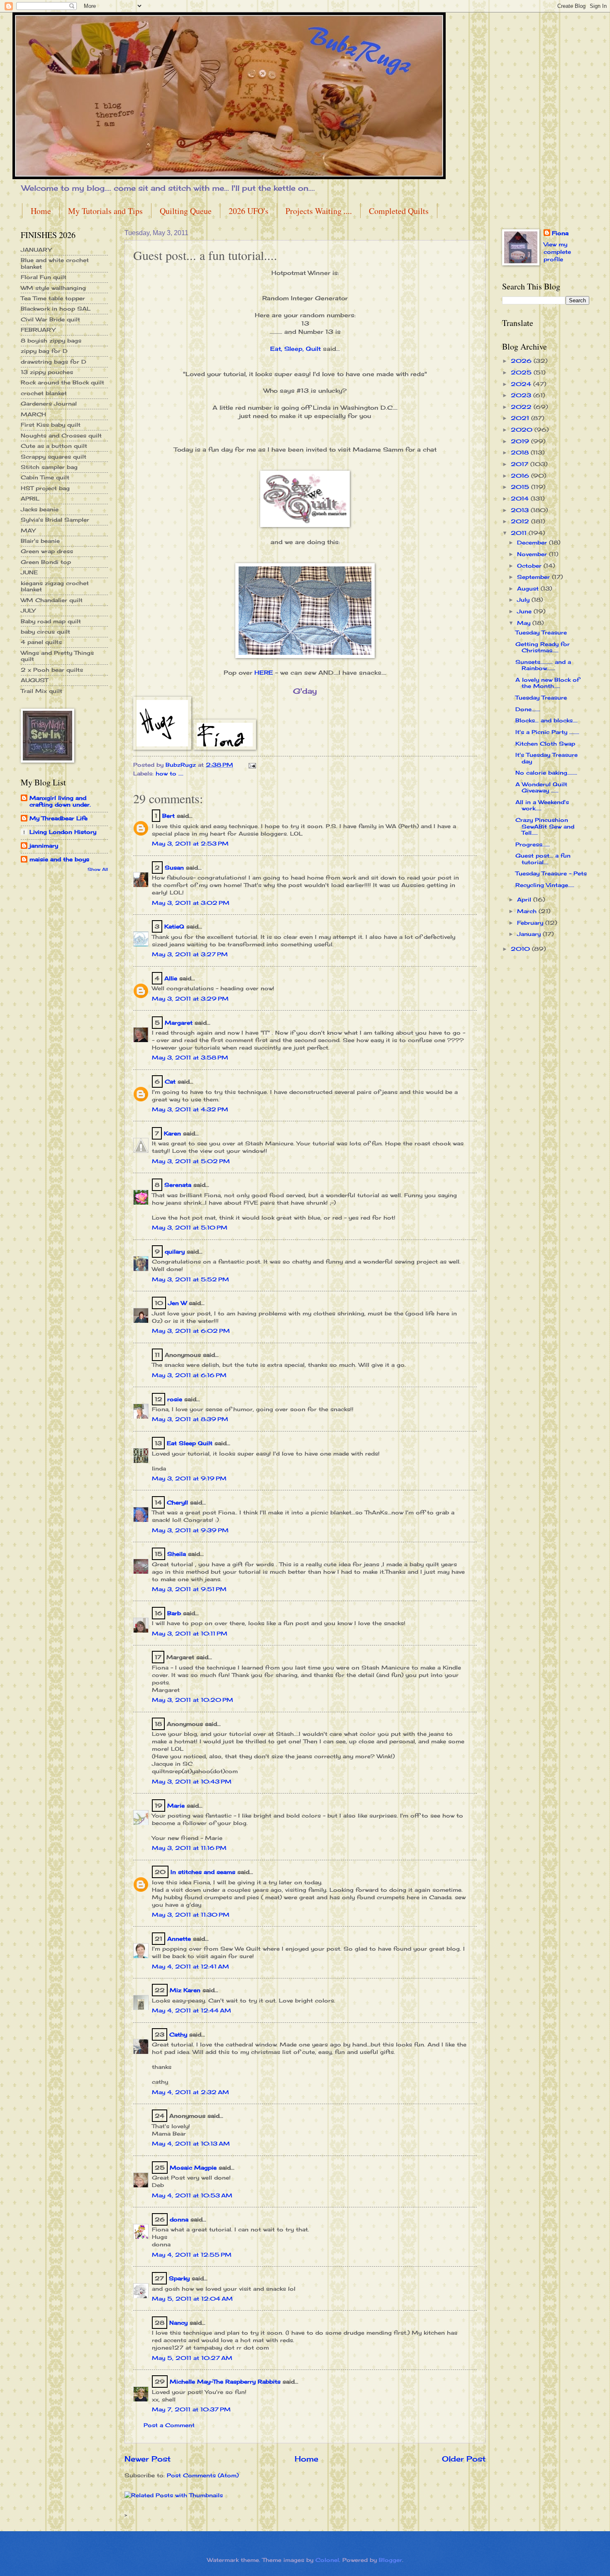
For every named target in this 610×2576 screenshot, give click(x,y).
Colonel (327, 2560)
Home (41, 211)
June (525, 611)
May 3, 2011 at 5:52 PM (190, 1279)
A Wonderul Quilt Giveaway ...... (541, 787)
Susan (174, 868)
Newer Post (148, 2459)
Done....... (528, 709)
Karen (172, 1133)
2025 (522, 372)
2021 (521, 418)
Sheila (177, 1554)
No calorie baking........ (546, 773)
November (533, 554)
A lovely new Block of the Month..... (547, 683)
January (530, 934)
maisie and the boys (59, 859)
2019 (521, 441)
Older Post (464, 2459)
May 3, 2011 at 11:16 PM (189, 1848)
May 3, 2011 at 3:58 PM (190, 1057)
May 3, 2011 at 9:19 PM (189, 1478)
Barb (174, 1613)
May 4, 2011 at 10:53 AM (192, 2195)
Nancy (178, 2323)
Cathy (178, 2034)
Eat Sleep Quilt (190, 1443)
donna (179, 2219)
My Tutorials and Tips (105, 211)
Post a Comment (169, 2425)
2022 (522, 407)
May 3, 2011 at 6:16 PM (189, 1375)
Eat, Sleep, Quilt (295, 349)
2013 (521, 510)
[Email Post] (252, 765)
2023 (522, 395)
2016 (521, 476)
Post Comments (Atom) (203, 2475)
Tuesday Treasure (541, 632)
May (525, 623)
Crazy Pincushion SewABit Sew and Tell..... (545, 826)
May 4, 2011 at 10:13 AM (191, 2143)
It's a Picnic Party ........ (547, 732)
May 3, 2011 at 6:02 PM (191, 1331)
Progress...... (533, 844)
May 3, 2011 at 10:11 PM (190, 1633)
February (531, 923)
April (525, 899)
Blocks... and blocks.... (547, 720)
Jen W (177, 1303)
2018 (521, 452)
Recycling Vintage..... (545, 885)
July (524, 600)
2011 (520, 533)
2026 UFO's (249, 211)
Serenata (178, 1185)
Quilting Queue (186, 211)
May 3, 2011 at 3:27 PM (190, 954)
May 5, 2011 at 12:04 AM (192, 2299)
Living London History (63, 832)
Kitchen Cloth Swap (545, 744)
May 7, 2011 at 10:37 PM (191, 2409)
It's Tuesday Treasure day (547, 758)
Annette (179, 1939)
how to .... (170, 773)
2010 (521, 949)
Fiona (560, 233)
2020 (523, 430)
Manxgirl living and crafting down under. (60, 801)
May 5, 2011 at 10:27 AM (192, 2358)
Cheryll (177, 1502)
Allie (171, 978)
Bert (168, 816)
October (530, 566)
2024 (522, 384)
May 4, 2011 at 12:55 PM (192, 2255)
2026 (522, 361)
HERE (264, 673)
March (528, 911)
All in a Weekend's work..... (542, 805)
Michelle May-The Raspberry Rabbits (225, 2382)
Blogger (390, 2560)
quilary (175, 1252)
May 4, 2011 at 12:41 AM (190, 1966)
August (529, 588)
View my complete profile (557, 252)
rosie (175, 1399)
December (533, 542)
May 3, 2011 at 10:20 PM (193, 1700)
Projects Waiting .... (319, 211)
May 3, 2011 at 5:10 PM (190, 1227)
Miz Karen (185, 1990)
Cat (170, 1081)
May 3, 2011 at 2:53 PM (190, 843)
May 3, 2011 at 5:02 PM (191, 1161)
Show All (98, 869)
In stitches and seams (203, 1872)
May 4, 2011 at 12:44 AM (192, 2010)
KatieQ (174, 926)
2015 (521, 487)
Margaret (179, 1023)
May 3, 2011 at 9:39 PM (190, 1530)
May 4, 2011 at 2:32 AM (190, 2092)
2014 (521, 498)
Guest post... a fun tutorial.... (543, 859)
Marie (176, 1806)
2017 (521, 464)
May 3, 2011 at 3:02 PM (191, 903)
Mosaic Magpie (193, 2168)
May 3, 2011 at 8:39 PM (190, 1419)
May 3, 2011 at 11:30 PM (191, 1915)
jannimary (44, 846)
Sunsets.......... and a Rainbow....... (543, 665)
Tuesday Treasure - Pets (551, 873)
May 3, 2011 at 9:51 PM (189, 1589)
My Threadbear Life (59, 818)
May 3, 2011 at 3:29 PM (190, 999)
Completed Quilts (399, 211)
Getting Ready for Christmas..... (543, 647)
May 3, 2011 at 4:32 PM (190, 1109)
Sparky (179, 2278)
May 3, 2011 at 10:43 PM (192, 1781)
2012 (521, 521)
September (534, 577)
